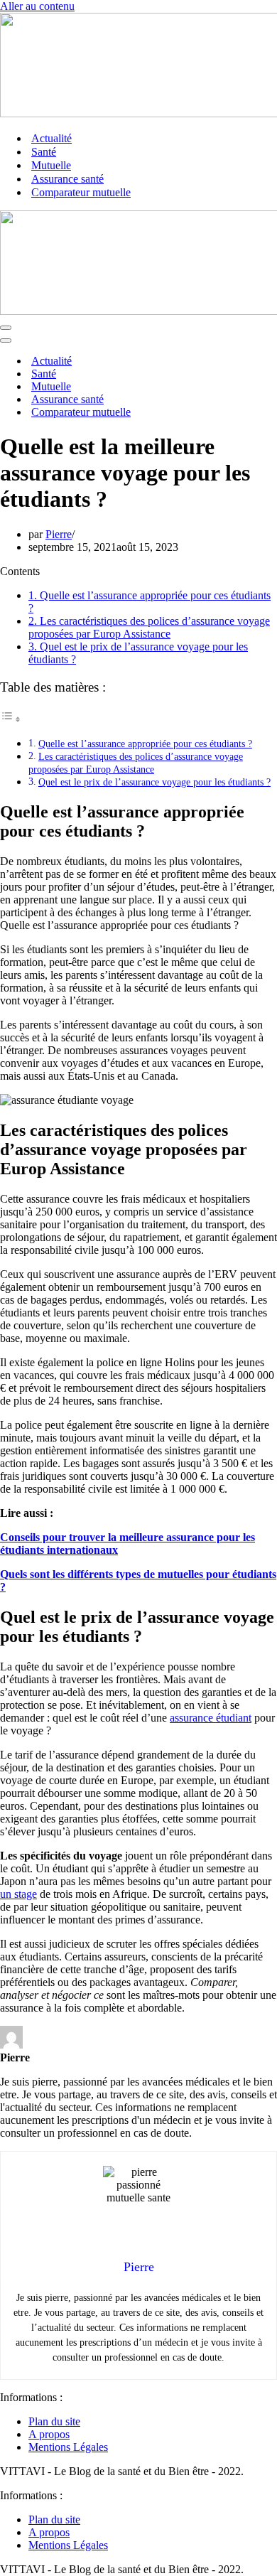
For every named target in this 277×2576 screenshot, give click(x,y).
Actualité (51, 138)
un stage (18, 1894)
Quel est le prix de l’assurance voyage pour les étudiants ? (154, 782)
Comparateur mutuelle (81, 192)
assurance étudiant (211, 1718)
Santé (44, 152)
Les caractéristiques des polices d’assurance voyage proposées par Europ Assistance (149, 627)
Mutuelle (51, 165)
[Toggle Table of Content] (11, 719)
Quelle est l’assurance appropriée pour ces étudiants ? (145, 744)
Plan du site (54, 2421)
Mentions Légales (68, 2447)
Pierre (59, 534)
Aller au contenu (37, 6)
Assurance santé (67, 179)
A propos (49, 2434)
